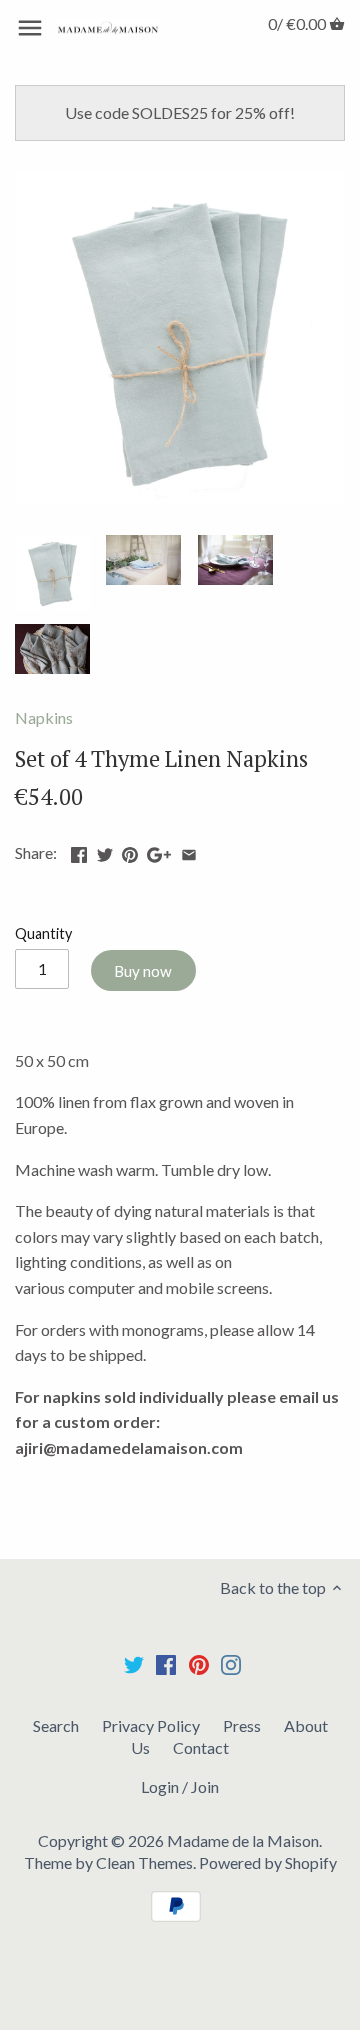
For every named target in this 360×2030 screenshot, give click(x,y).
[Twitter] (134, 1663)
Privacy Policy (151, 1725)
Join (205, 1786)
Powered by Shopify (268, 1862)
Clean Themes (144, 1862)
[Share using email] (189, 850)
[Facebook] (166, 1663)
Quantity (43, 933)
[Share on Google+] (159, 850)
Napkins (44, 717)
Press (242, 1725)
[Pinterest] (199, 1663)
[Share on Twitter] (105, 850)
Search (56, 1725)
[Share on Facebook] (79, 850)
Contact (201, 1747)
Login (160, 1786)
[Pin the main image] (130, 850)
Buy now (143, 971)
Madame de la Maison (243, 1840)
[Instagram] (231, 1663)
